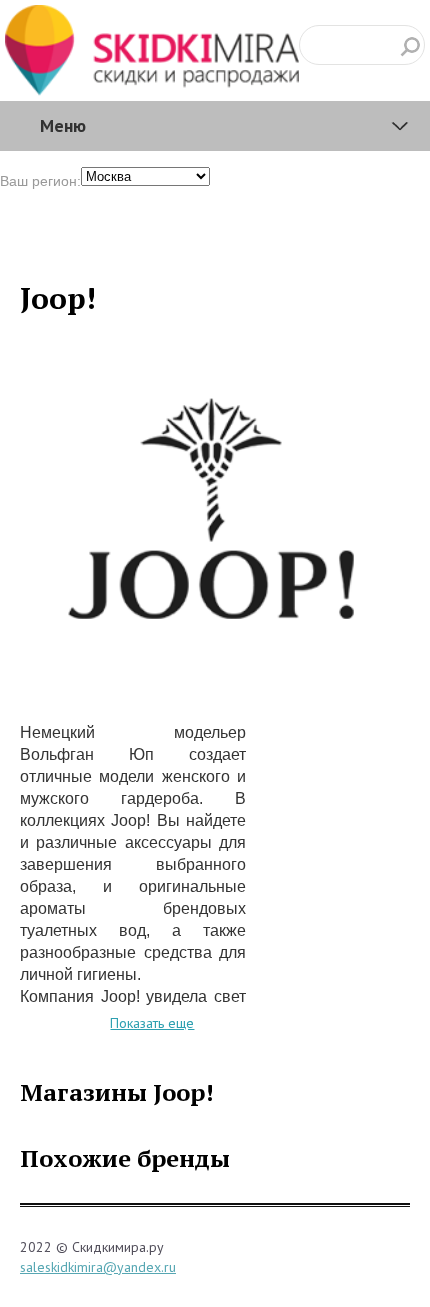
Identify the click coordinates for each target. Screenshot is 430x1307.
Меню (63, 125)
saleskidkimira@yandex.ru (98, 1267)
